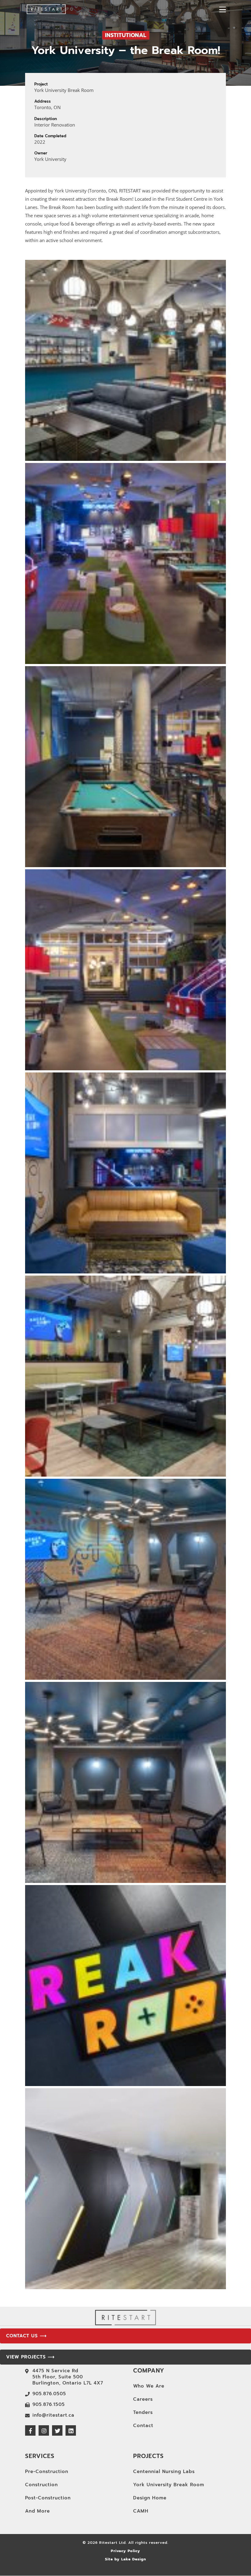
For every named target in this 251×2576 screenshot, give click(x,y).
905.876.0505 (49, 2394)
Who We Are (149, 2386)
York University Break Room (169, 2485)
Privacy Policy (125, 2551)
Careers (143, 2399)
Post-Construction (48, 2498)
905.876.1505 (49, 2404)
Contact (143, 2426)
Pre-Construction (47, 2472)
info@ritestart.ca (53, 2415)
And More (37, 2511)
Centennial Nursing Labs (164, 2472)
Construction (41, 2485)
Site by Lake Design (125, 2559)
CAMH (141, 2511)
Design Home (150, 2498)
